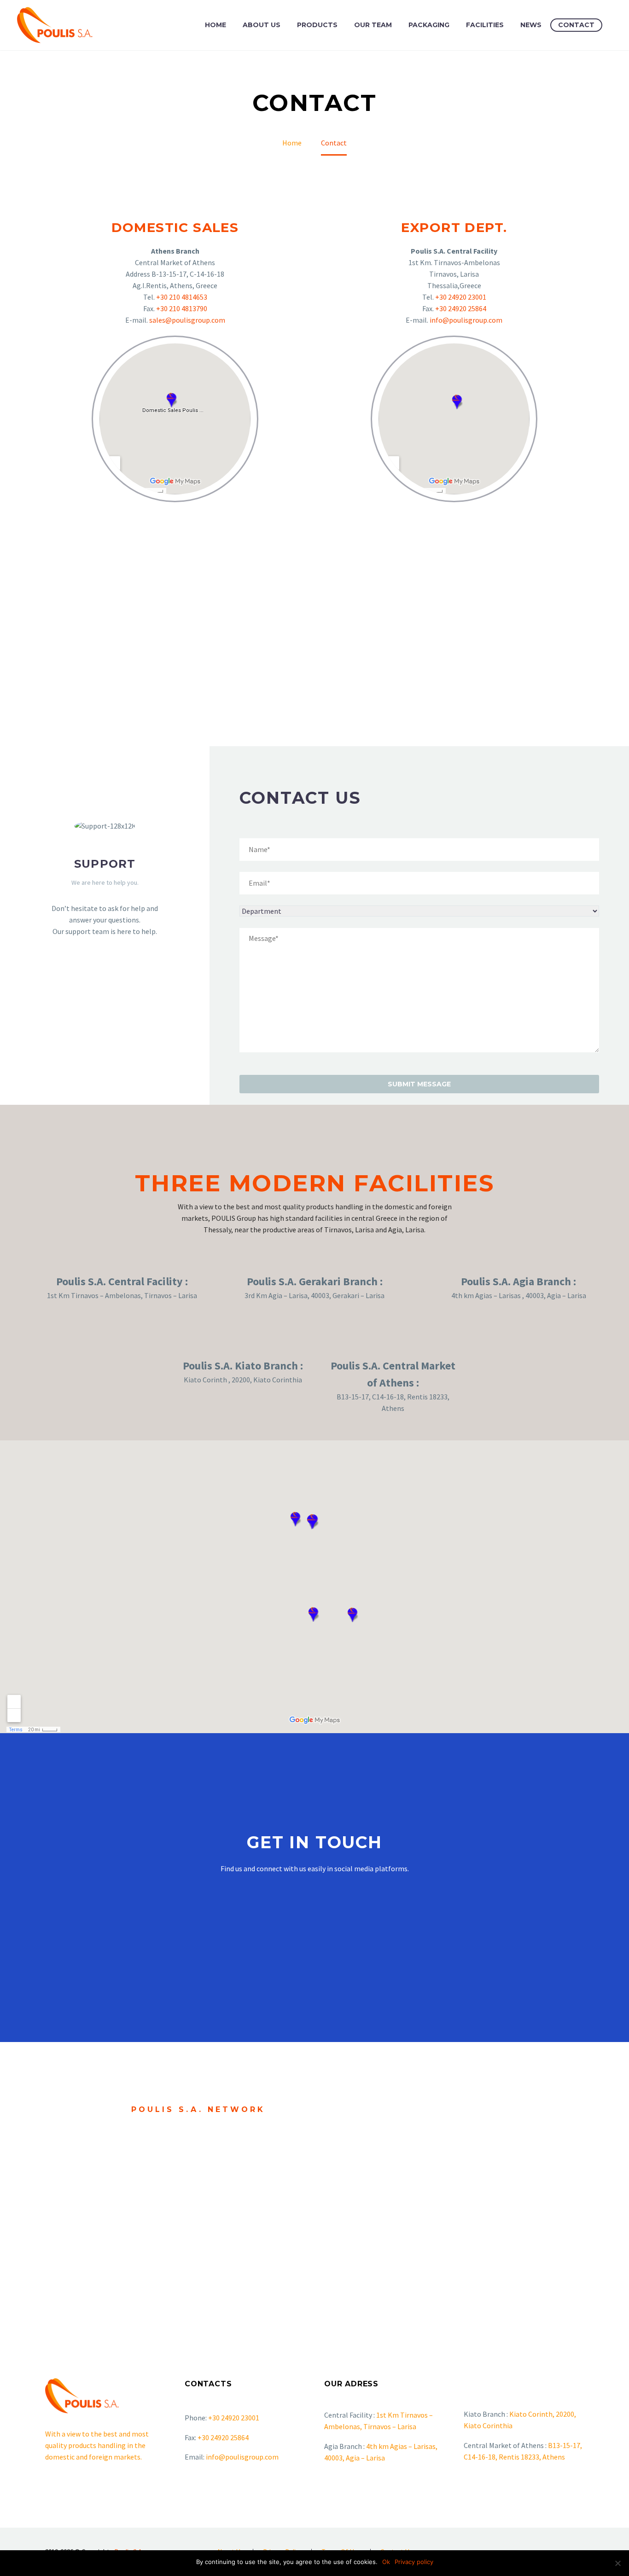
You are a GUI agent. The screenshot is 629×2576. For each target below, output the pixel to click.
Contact (576, 25)
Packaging (429, 25)
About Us (262, 25)
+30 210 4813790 (182, 308)
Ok (386, 2562)
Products (317, 25)
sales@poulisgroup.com (187, 320)
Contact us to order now (191, 2182)
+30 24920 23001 (461, 297)
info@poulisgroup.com (466, 320)
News (531, 25)
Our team (373, 25)
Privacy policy (414, 2562)
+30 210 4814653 (182, 297)
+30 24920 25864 (461, 308)
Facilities (485, 25)
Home (215, 25)
